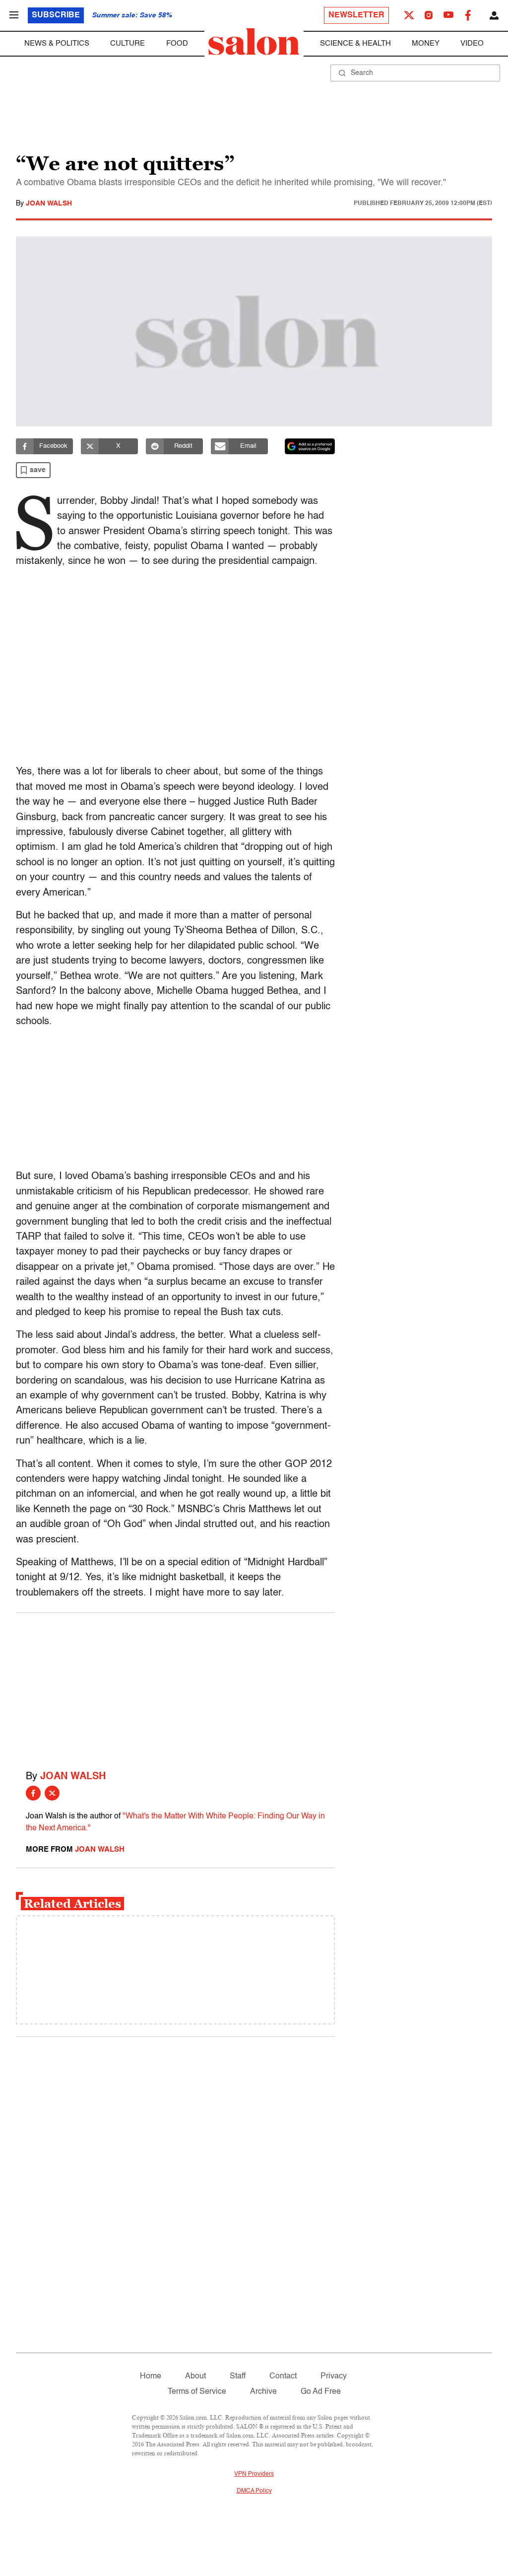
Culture (127, 43)
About (195, 2376)
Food (177, 43)
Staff (238, 2376)
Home (151, 2376)
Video (472, 43)
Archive (263, 2392)
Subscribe (56, 15)
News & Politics (57, 43)
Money (426, 43)
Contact (283, 2376)
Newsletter (356, 15)
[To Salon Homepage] (254, 42)
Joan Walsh (49, 204)
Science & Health (355, 43)
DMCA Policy (254, 2491)
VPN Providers (254, 2474)
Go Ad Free (321, 2392)
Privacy (334, 2376)
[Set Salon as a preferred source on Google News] (310, 446)
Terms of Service (197, 2392)
